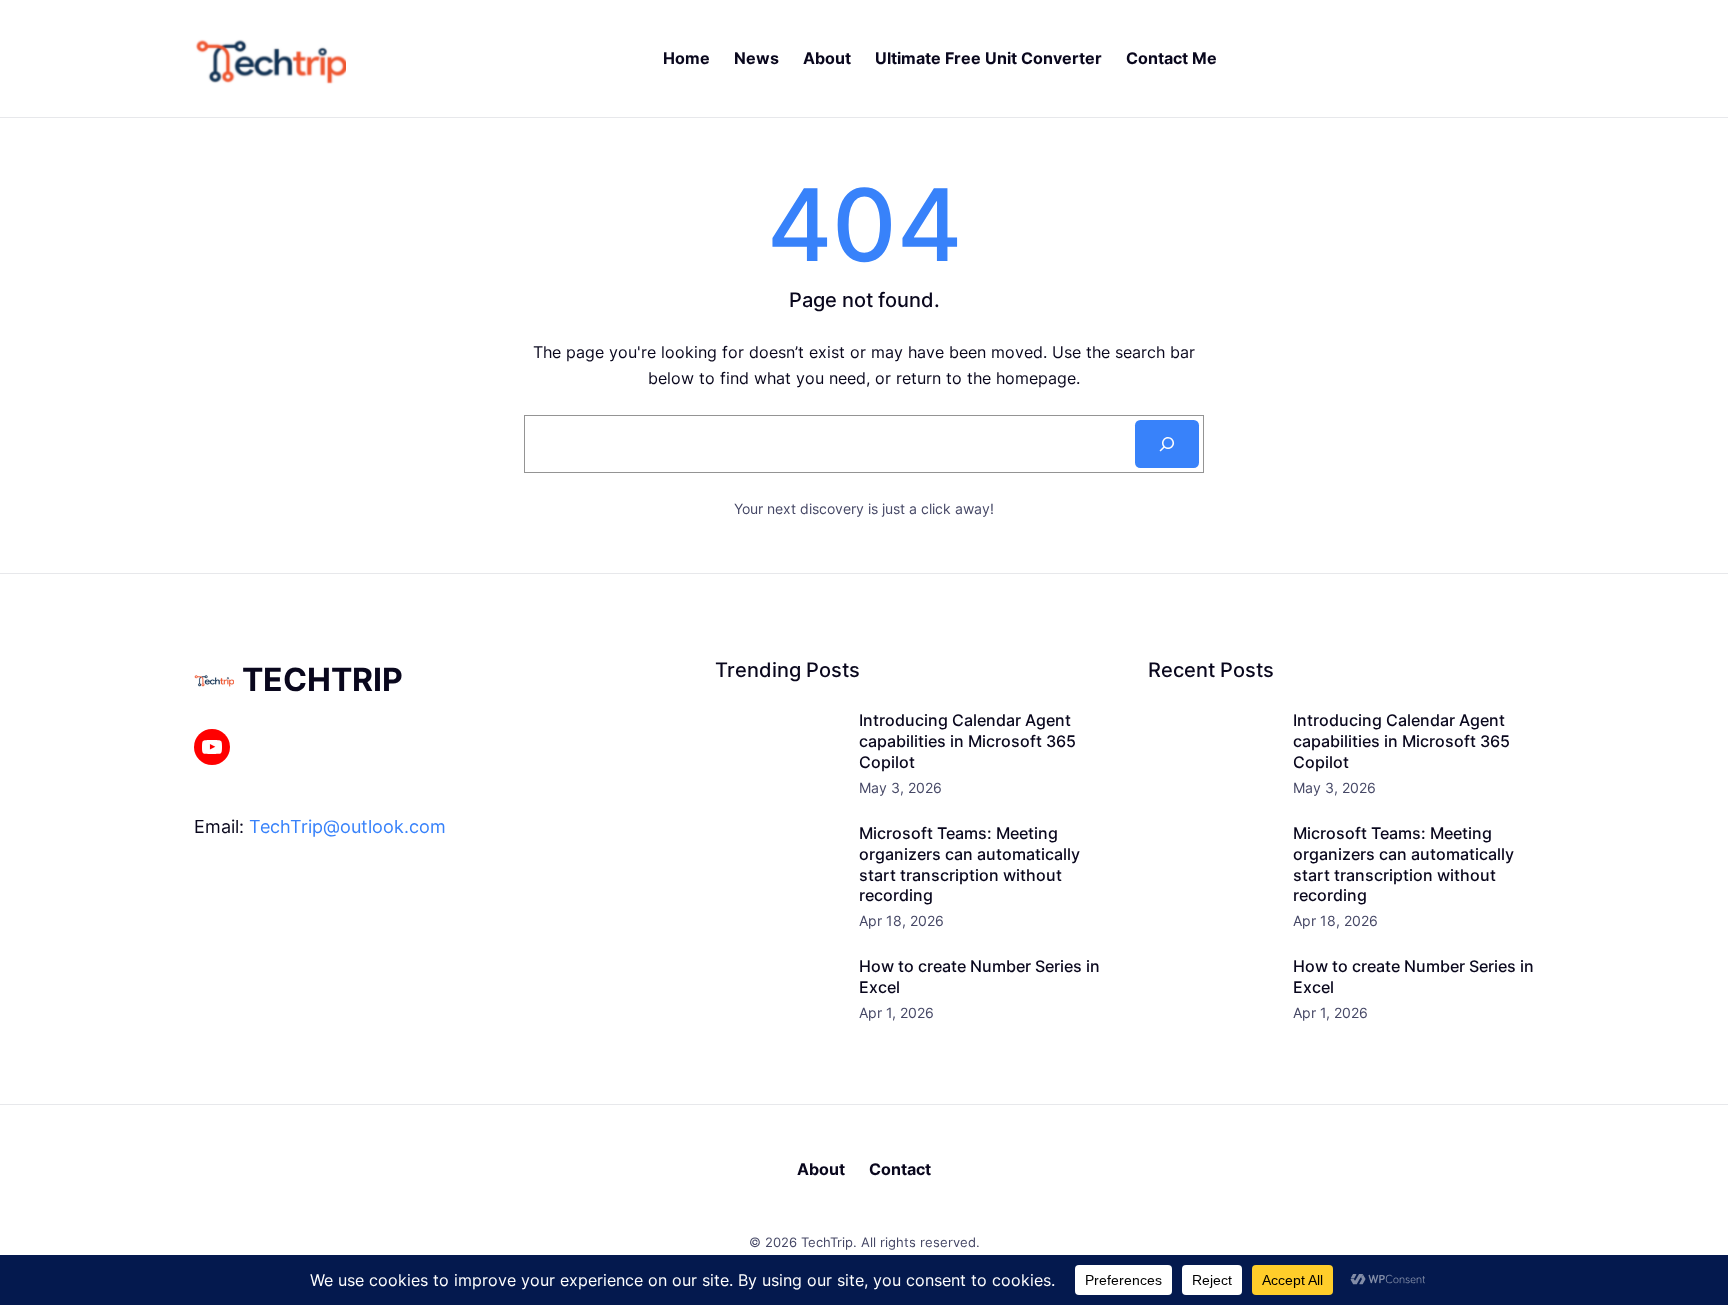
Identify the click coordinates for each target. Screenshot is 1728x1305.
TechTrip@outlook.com (347, 826)
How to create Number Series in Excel (979, 976)
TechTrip (322, 679)
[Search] (1167, 444)
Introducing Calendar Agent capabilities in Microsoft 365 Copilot (967, 741)
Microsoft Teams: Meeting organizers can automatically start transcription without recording (969, 864)
